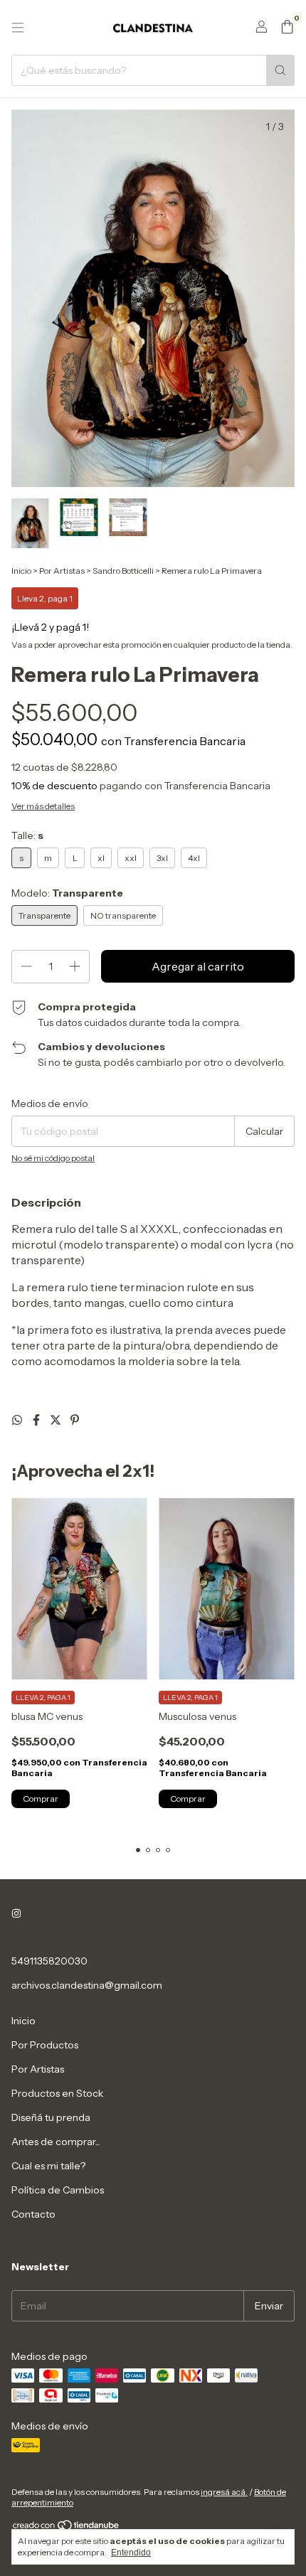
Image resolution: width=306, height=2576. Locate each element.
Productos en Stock (57, 2093)
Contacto (33, 2214)
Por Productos (45, 2045)
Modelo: (67, 893)
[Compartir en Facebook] (37, 1420)
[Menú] (18, 28)
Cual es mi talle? (48, 2166)
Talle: (27, 835)
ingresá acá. (224, 2492)
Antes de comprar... (56, 2142)
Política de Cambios (58, 2190)
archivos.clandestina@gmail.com (87, 1985)
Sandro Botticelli (123, 571)
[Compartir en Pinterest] (75, 1420)
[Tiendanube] (67, 2528)
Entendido (131, 2553)
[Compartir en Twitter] (57, 1420)
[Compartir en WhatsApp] (18, 1420)
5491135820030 (49, 1961)
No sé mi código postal (53, 1158)
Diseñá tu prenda (51, 2117)
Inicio (21, 571)
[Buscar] (280, 70)
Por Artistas (62, 571)
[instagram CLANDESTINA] (16, 1914)
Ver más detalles (43, 806)
